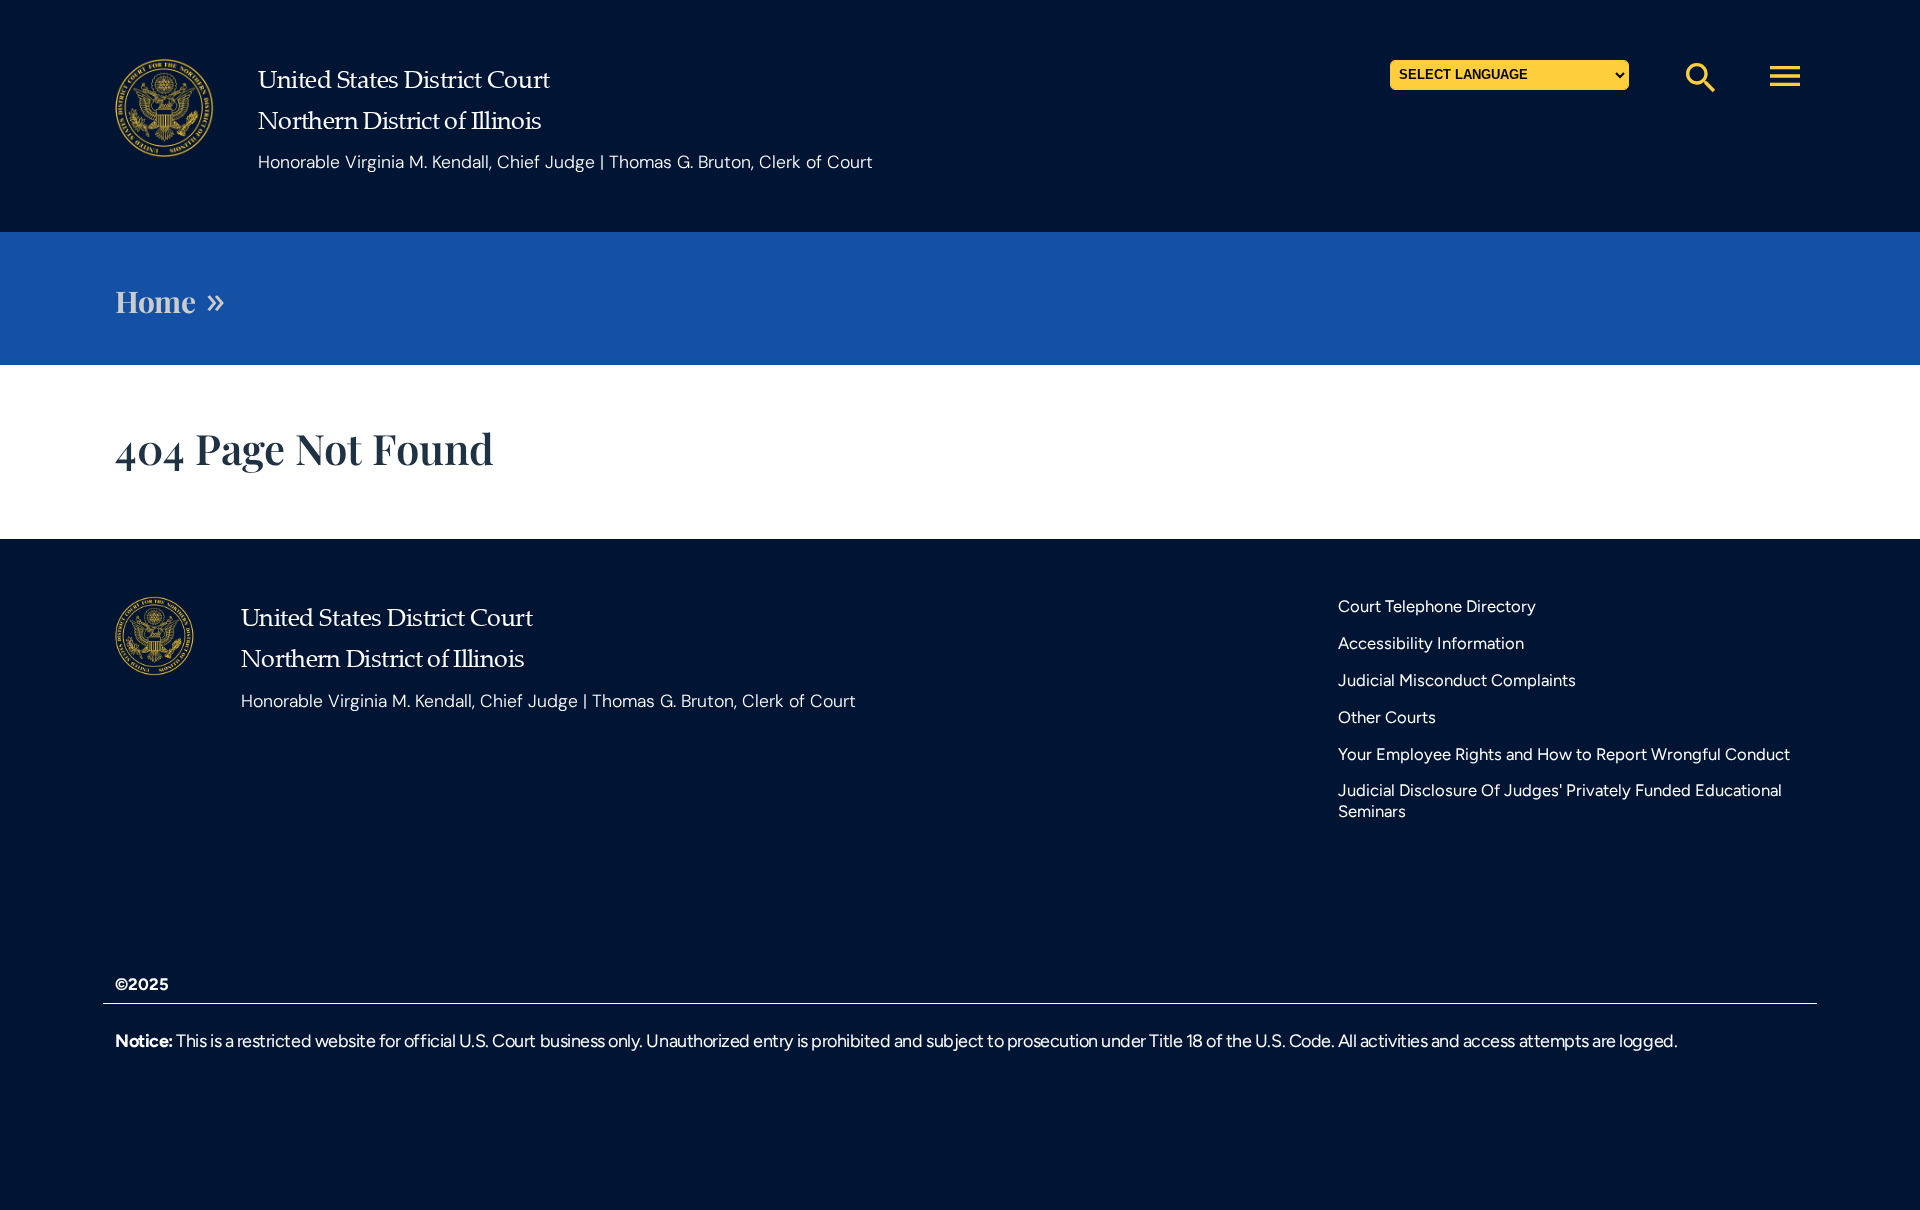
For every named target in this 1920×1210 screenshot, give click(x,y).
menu (1785, 76)
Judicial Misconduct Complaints (1457, 680)
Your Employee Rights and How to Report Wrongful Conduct (1564, 754)
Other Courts (1387, 717)
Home (155, 301)
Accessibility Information (1431, 643)
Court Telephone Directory (1437, 606)
